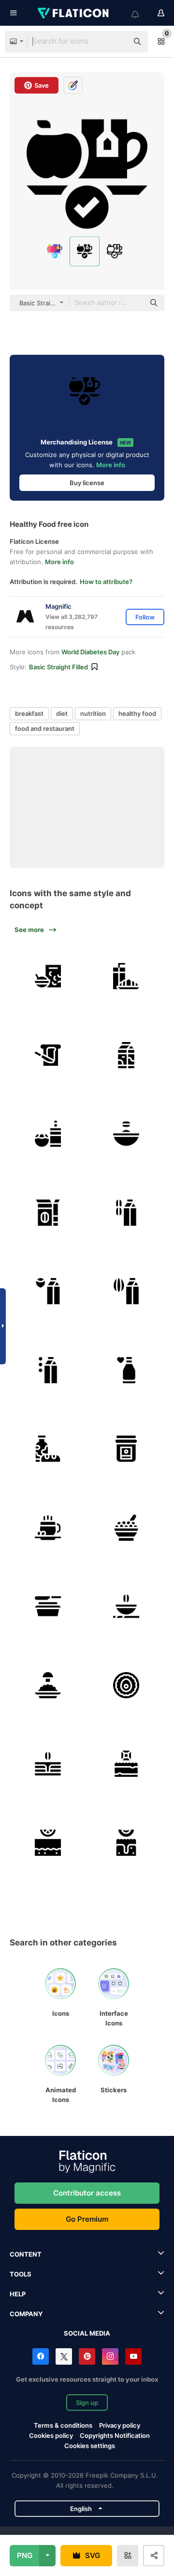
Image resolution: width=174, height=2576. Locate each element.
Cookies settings (90, 2446)
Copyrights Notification (115, 2435)
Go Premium (87, 2219)
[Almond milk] (127, 1292)
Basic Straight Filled (58, 667)
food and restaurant (45, 728)
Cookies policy (51, 2435)
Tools (21, 2274)
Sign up (87, 2402)
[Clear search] (116, 42)
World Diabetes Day (90, 652)
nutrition (93, 713)
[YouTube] (133, 2356)
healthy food (137, 713)
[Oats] (48, 1213)
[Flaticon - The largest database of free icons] (74, 13)
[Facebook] (41, 2356)
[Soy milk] (48, 1370)
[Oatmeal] (127, 1134)
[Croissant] (127, 977)
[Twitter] (64, 2356)
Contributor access (87, 2193)
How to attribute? (106, 582)
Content (26, 2254)
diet (62, 713)
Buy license (87, 483)
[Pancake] (48, 1764)
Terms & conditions (63, 2425)
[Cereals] (127, 1528)
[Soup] (127, 1607)
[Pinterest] (87, 2356)
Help (18, 2294)
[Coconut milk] (48, 1134)
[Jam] (127, 1449)
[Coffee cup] (48, 1528)
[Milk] (127, 1055)
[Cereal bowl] (48, 977)
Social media (87, 2333)
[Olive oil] (48, 1607)
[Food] (48, 1449)
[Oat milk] (127, 1213)
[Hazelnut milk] (48, 1292)
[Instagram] (110, 2356)
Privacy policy (120, 2425)
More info (111, 465)
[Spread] (48, 1055)
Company (26, 2314)
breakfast (29, 713)
